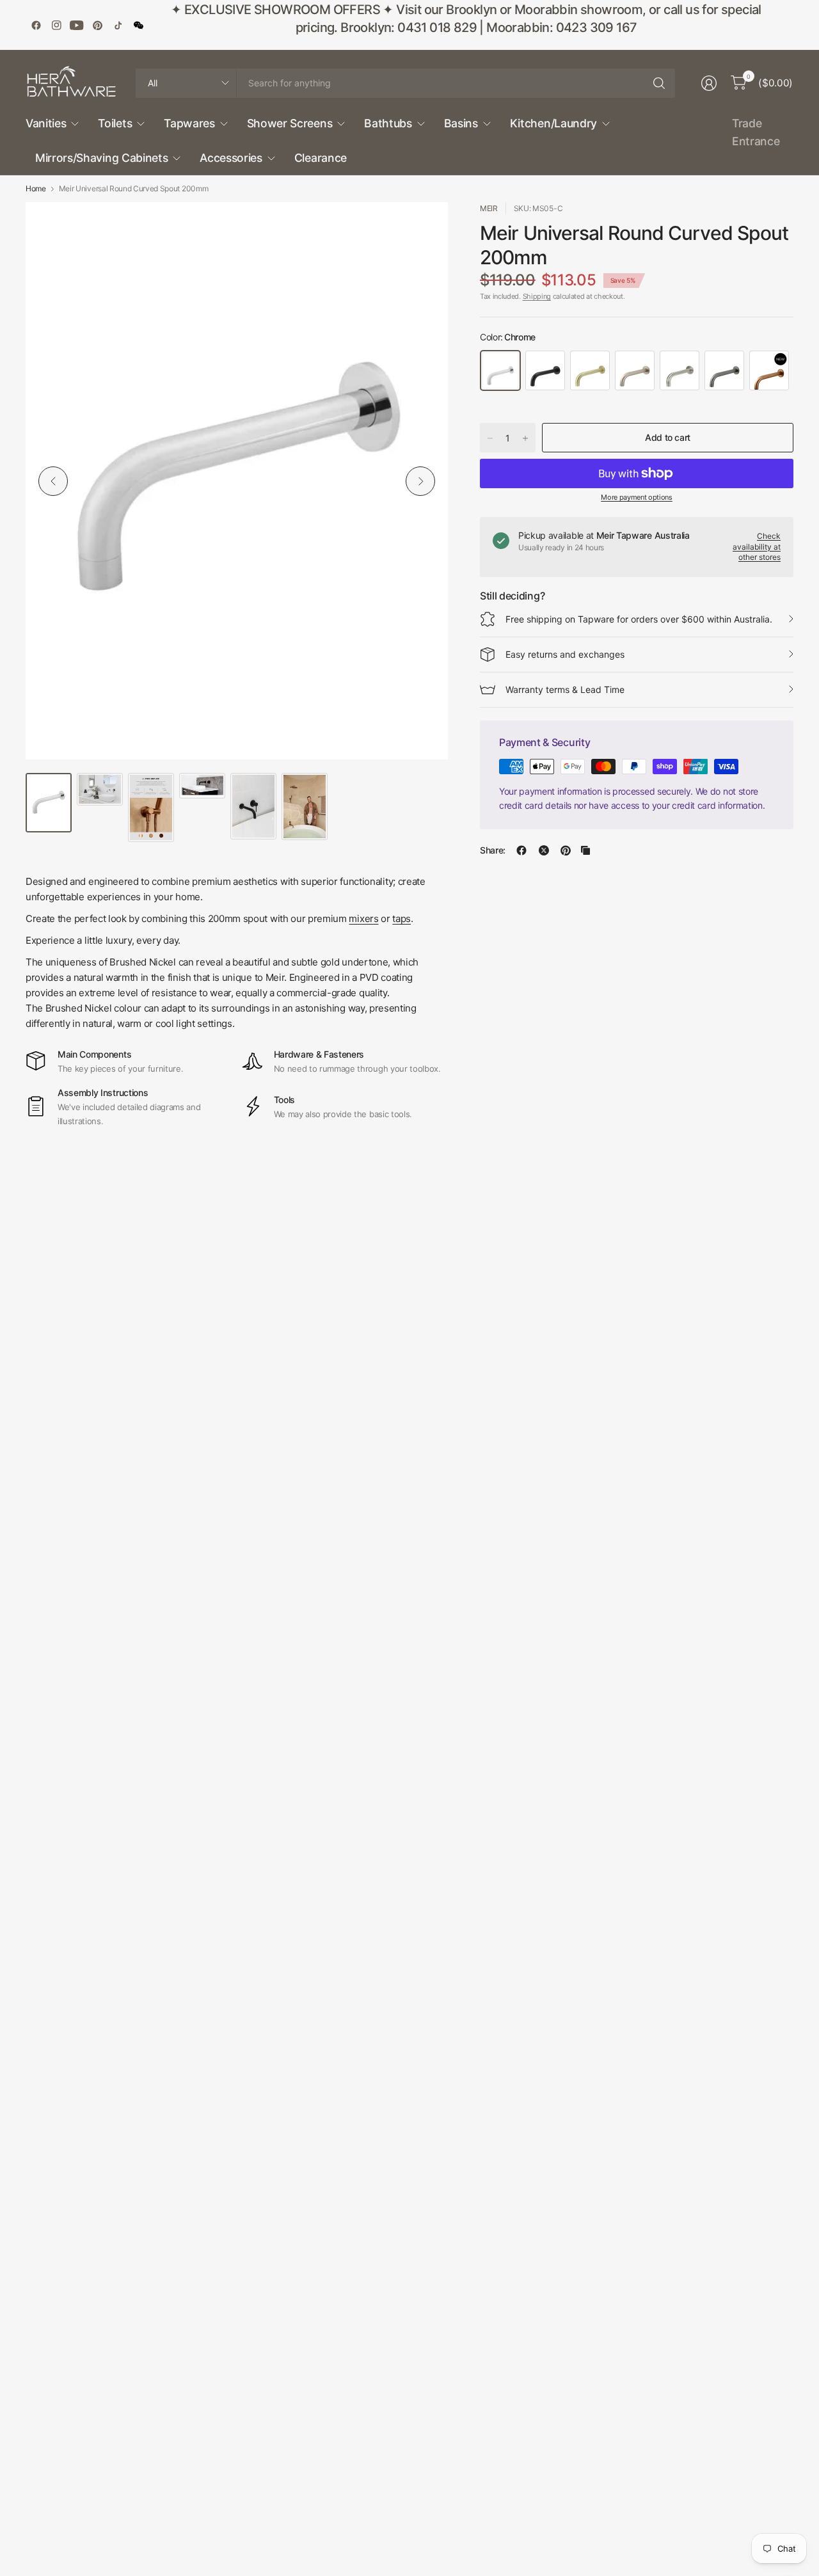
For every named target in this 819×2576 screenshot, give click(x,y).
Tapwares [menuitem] (189, 123)
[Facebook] (36, 25)
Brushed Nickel (680, 370)
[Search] (659, 83)
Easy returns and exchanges (565, 654)
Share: (493, 850)
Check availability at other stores (757, 547)
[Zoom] (424, 227)
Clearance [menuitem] (321, 158)
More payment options (637, 497)
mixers (363, 918)
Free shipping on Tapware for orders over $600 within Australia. (639, 619)
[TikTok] (118, 25)
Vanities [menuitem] (46, 123)
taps (402, 918)
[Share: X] (544, 850)
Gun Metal (724, 370)
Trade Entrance (756, 132)
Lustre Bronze (769, 370)
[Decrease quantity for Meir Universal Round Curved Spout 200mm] (490, 438)
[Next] (420, 481)
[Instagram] (56, 25)
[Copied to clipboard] (585, 850)
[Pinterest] (97, 25)
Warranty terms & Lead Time (565, 689)
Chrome (500, 370)
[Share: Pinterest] (566, 850)
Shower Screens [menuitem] (290, 123)
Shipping (537, 296)
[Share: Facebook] (521, 850)
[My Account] (709, 83)
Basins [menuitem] (461, 123)
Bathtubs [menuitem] (388, 123)
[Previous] (53, 481)
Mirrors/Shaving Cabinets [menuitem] (101, 158)
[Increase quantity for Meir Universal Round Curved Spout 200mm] (525, 438)
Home (36, 189)
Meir (489, 208)
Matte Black (545, 370)
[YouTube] (77, 25)
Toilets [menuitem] (115, 123)
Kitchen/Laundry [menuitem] (553, 123)
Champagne (635, 370)
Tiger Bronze (590, 370)
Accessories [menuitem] (231, 158)
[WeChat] (138, 25)
